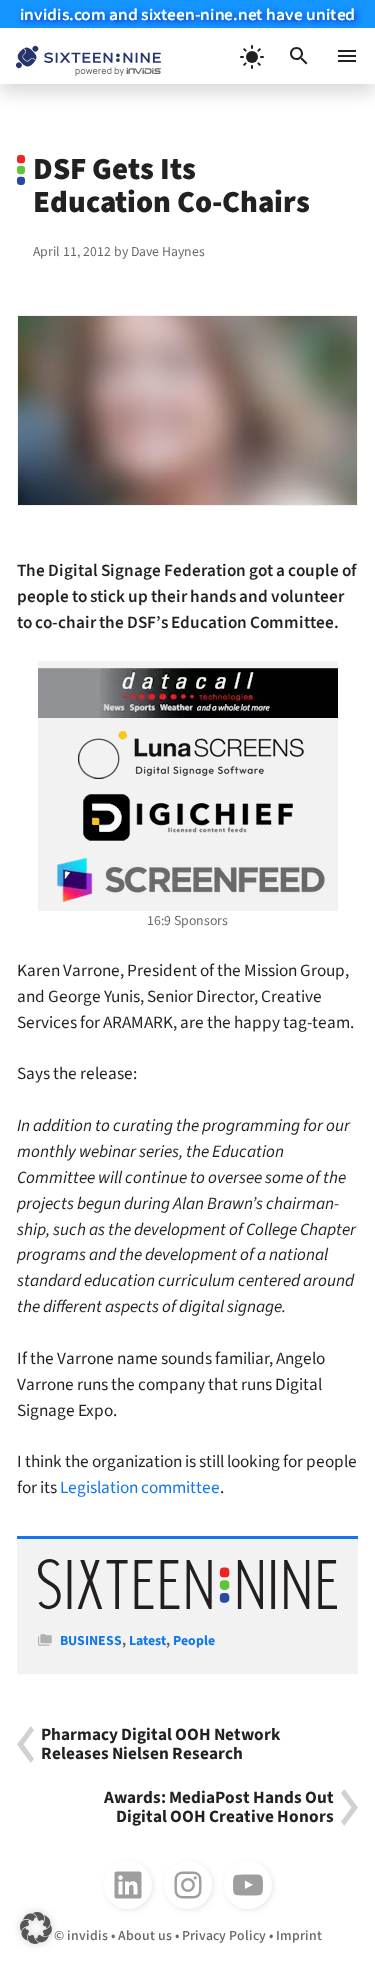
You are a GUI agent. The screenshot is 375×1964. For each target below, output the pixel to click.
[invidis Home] (80, 56)
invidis (87, 1936)
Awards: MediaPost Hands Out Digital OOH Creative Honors (219, 1807)
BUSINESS (91, 1641)
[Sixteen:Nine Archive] (187, 1606)
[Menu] (347, 56)
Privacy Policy (224, 1936)
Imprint (299, 1936)
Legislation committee (138, 1487)
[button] (299, 56)
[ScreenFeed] (188, 880)
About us (145, 1936)
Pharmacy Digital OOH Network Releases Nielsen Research (160, 1744)
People (194, 1641)
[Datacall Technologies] (188, 693)
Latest (147, 1641)
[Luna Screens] (188, 755)
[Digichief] (188, 818)
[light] (251, 56)
